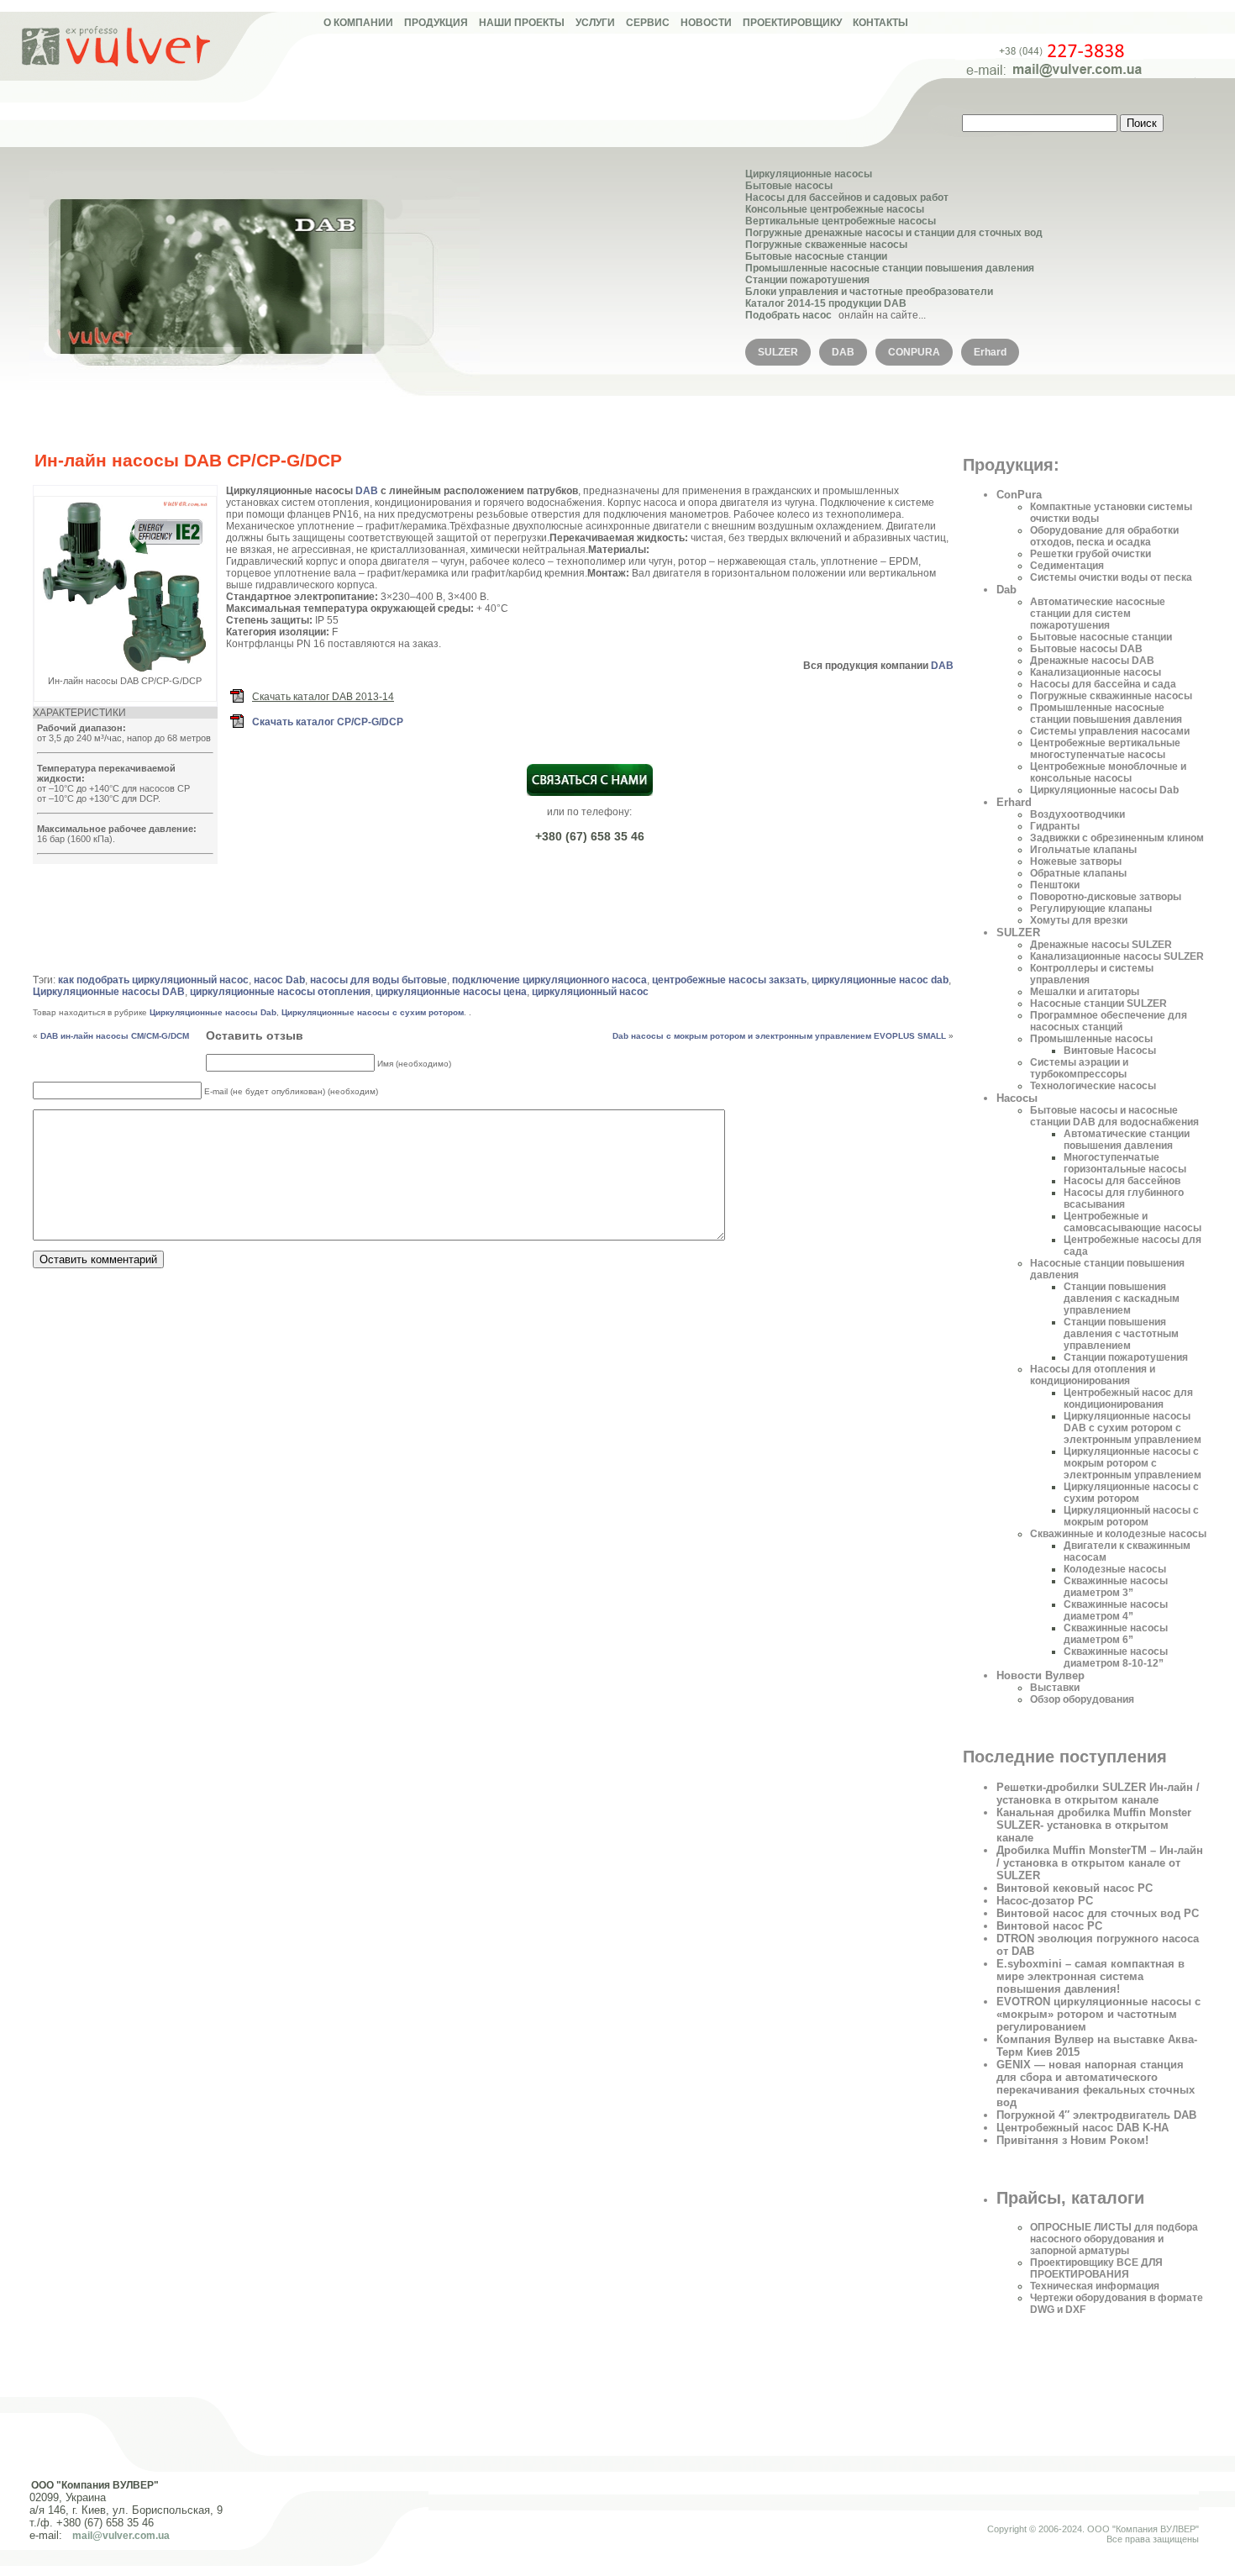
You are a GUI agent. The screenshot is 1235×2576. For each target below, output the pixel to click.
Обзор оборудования (1082, 1699)
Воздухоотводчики (1077, 814)
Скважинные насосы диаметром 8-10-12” (1116, 1657)
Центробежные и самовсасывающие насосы (1133, 1222)
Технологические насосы (1093, 1086)
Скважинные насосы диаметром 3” (1116, 1587)
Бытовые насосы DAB (1086, 649)
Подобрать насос (788, 315)
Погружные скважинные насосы (1111, 696)
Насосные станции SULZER (1098, 1004)
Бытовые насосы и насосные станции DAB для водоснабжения (1114, 1116)
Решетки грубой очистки (1090, 554)
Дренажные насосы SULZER (1101, 945)
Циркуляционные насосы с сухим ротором (373, 1012)
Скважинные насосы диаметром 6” (1116, 1634)
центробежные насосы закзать (729, 980)
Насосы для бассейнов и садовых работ (847, 198)
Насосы (1017, 1098)
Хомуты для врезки (1079, 920)
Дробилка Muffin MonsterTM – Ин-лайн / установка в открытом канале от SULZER (1100, 1863)
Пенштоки (1055, 885)
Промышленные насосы (1091, 1039)
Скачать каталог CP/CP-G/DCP (328, 722)
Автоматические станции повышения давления (1127, 1140)
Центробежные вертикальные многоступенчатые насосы (1105, 749)
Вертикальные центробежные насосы (841, 221)
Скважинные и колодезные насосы (1118, 1534)
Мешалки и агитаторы (1085, 992)
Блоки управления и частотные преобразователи (869, 292)
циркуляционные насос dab (880, 980)
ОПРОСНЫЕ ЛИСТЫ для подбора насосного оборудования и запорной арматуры (1114, 2239)
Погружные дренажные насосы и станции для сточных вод (894, 233)
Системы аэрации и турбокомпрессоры (1079, 1068)
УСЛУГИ (595, 23)
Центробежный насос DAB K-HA (1083, 2128)
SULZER (778, 352)
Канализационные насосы (1096, 672)
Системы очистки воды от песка (1111, 577)
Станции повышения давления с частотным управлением (1121, 1334)
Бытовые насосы (789, 186)
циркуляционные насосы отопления (280, 992)
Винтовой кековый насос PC (1075, 1888)
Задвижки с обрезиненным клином (1117, 838)
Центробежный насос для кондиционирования (1128, 1399)
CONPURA (914, 352)
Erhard (990, 352)
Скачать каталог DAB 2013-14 (323, 697)
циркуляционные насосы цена (451, 992)
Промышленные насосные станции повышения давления (890, 268)
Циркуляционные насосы (809, 174)
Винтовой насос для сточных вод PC (1098, 1913)
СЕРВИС (648, 23)
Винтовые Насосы (1110, 1051)
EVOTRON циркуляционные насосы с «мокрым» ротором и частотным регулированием (1098, 2014)
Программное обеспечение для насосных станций (1109, 1021)
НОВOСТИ (706, 23)
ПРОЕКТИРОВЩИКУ (792, 23)
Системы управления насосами (1110, 731)
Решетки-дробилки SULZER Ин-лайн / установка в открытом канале (1098, 1794)
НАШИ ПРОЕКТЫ (522, 23)
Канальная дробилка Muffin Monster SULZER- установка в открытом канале (1094, 1825)
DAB (843, 352)
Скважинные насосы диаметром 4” (1116, 1610)
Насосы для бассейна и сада (1103, 684)
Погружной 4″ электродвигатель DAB (1096, 2115)
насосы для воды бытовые (378, 980)
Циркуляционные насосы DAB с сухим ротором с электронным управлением (1133, 1428)
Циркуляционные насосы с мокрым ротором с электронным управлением (1133, 1463)
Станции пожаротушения (807, 280)
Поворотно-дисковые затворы (1106, 897)
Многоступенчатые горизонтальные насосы (1125, 1163)
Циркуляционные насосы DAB (109, 992)
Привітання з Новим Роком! (1072, 2140)
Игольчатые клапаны (1083, 850)
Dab (1006, 590)
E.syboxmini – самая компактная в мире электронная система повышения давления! (1090, 1976)
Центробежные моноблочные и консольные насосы (1108, 772)
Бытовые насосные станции (816, 256)
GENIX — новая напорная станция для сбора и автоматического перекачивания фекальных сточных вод (1096, 2083)
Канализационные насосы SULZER (1117, 956)
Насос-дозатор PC (1045, 1901)
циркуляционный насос (590, 992)
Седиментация (1067, 566)
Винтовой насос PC (1049, 1926)
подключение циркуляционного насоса (549, 980)
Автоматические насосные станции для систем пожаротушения (1098, 614)
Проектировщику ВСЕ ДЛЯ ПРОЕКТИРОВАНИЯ (1096, 2268)
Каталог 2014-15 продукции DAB (826, 303)
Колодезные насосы (1115, 1569)
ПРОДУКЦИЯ (436, 23)
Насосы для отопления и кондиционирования (1093, 1375)
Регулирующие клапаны (1091, 909)
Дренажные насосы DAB (1092, 661)
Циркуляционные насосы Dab (213, 1012)
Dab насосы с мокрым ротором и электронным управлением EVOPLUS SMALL (779, 1036)
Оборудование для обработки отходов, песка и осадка (1104, 536)
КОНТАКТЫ (880, 23)
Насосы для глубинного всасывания (1124, 1198)
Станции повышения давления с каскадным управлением (1122, 1299)
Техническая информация (1095, 2286)
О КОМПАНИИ (358, 23)
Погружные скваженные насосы (826, 245)
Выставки (1055, 1688)
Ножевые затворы (1076, 861)
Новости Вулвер (1041, 1675)
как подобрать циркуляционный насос (153, 980)
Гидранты (1055, 826)
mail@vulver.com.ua (121, 2536)
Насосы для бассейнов (1122, 1181)
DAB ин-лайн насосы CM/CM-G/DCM (115, 1036)
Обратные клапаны (1078, 873)
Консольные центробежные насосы (835, 209)
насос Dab (279, 980)
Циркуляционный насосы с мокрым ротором (1131, 1516)
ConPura (1019, 495)
